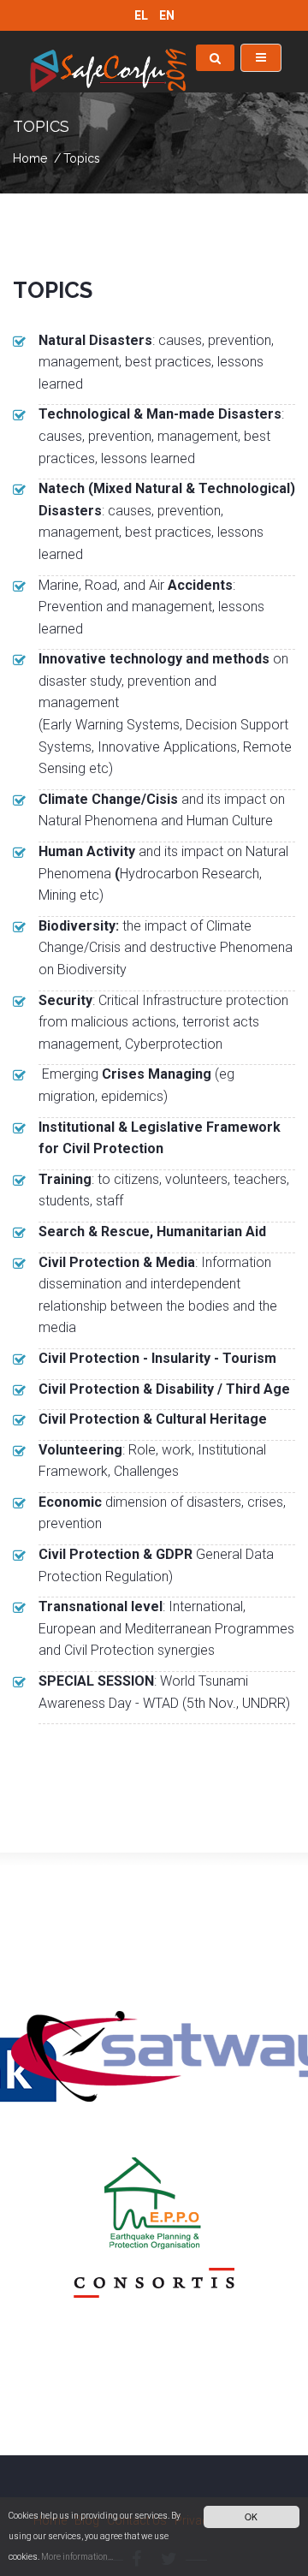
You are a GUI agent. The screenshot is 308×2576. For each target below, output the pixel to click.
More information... (77, 2557)
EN (167, 15)
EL (142, 15)
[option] (154, 2050)
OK (251, 2517)
